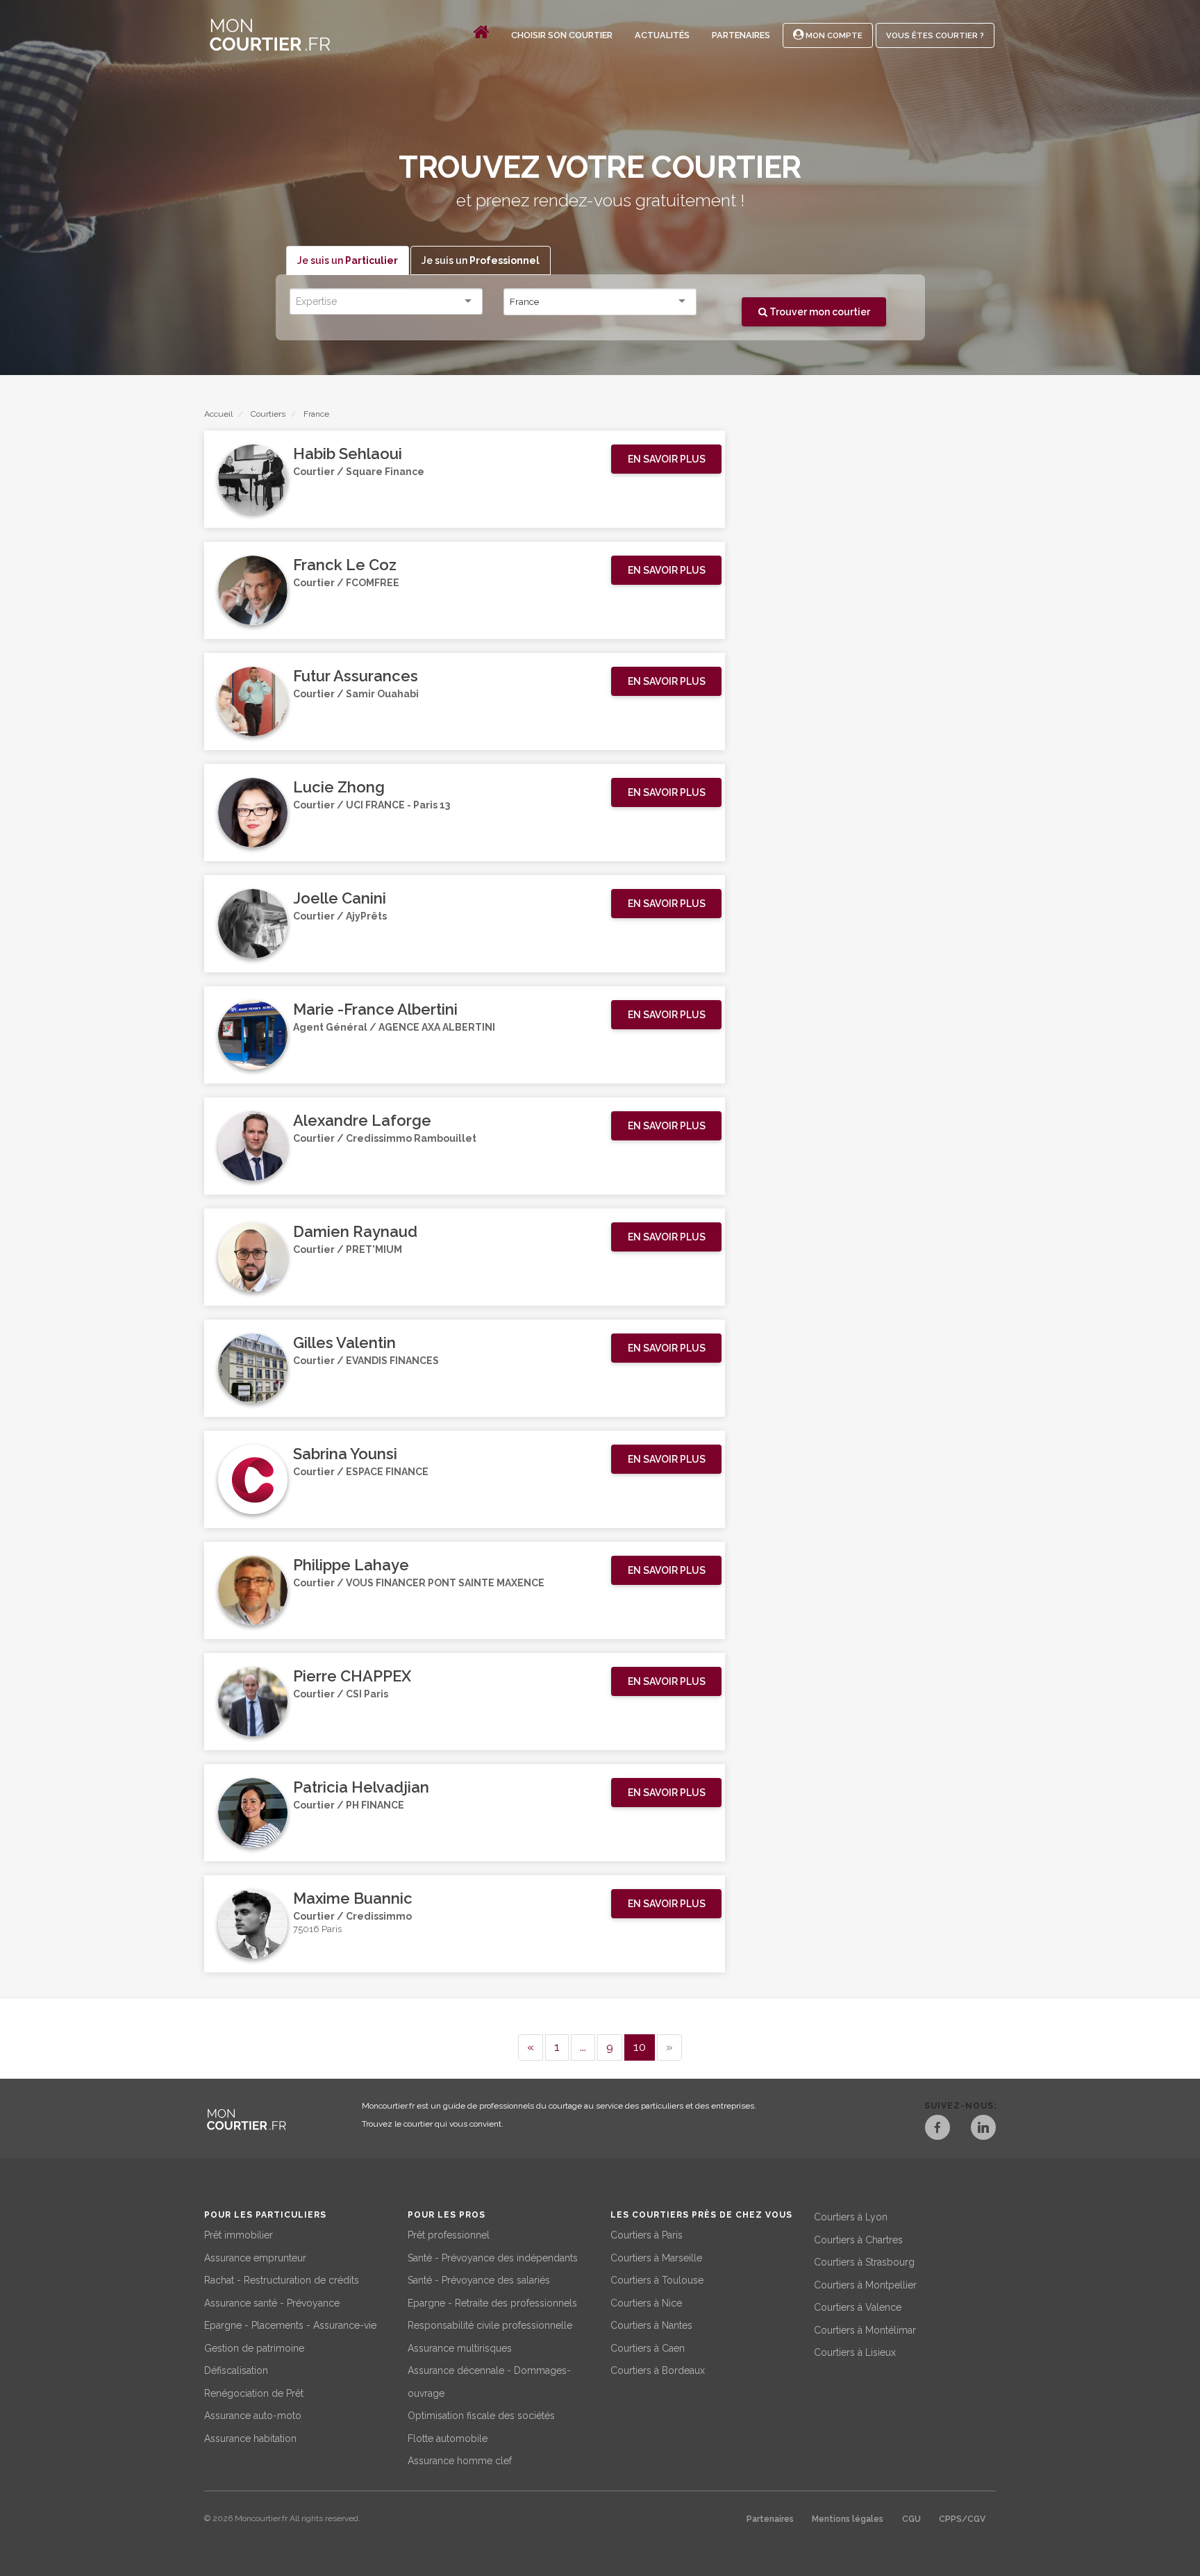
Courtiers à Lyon (851, 2217)
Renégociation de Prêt (254, 2393)
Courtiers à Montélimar (865, 2330)
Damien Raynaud (355, 1231)
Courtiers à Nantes (651, 2325)
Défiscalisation (236, 2370)
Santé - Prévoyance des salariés (479, 2280)
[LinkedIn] (983, 2129)
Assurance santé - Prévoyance (272, 2303)
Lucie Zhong (339, 787)
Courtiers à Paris (647, 2235)
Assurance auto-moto (253, 2416)
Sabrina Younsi (345, 1454)
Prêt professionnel (449, 2235)
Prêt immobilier (239, 2235)
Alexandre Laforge (362, 1120)
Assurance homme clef (460, 2461)
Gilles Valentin (344, 1343)
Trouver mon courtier (819, 312)
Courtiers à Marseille (656, 2258)
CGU (911, 2519)
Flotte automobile (448, 2438)
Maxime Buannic (353, 1898)
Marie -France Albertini (375, 1009)
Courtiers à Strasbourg (864, 2262)
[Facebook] (937, 2129)
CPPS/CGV (962, 2519)
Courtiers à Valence (858, 2307)
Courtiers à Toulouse (657, 2280)
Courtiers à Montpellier (865, 2285)
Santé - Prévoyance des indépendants (493, 2258)
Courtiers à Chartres (858, 2240)
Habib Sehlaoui (348, 454)
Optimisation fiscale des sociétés (481, 2416)
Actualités (662, 35)
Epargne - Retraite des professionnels (492, 2303)
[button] (666, 459)
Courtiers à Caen (648, 2348)
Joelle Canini (340, 898)
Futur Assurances (356, 676)
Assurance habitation (250, 2438)
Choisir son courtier (562, 35)
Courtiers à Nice (646, 2303)
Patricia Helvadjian (361, 1787)
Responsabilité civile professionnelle (490, 2325)
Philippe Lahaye (351, 1565)
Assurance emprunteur (255, 2258)
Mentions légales (848, 2519)
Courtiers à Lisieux (855, 2352)
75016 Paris (317, 1929)
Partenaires (741, 35)
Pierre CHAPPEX (352, 1676)
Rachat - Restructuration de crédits (282, 2280)
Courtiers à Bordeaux (658, 2370)
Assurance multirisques (460, 2348)
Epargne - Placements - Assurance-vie (290, 2325)
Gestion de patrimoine (254, 2348)
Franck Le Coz (345, 565)
